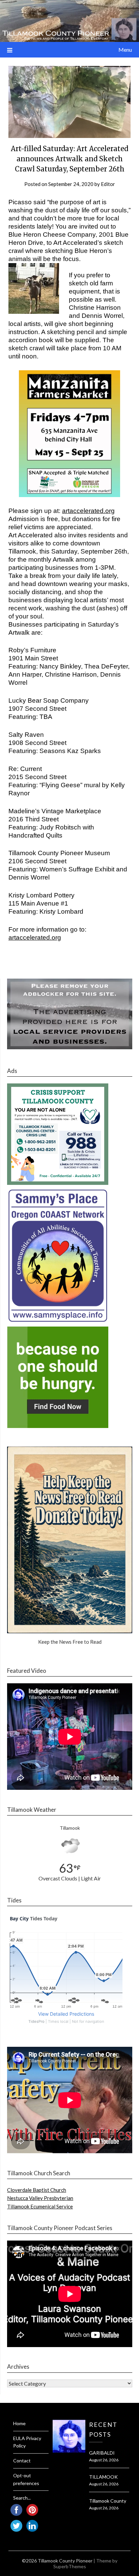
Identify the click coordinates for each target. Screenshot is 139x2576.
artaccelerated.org (88, 511)
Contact (22, 2461)
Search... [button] (22, 2498)
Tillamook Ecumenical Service (40, 2206)
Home (19, 2423)
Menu (125, 50)
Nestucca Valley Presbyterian (40, 2198)
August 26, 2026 (104, 2460)
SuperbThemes (70, 2566)
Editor (108, 184)
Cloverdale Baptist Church (37, 2190)
